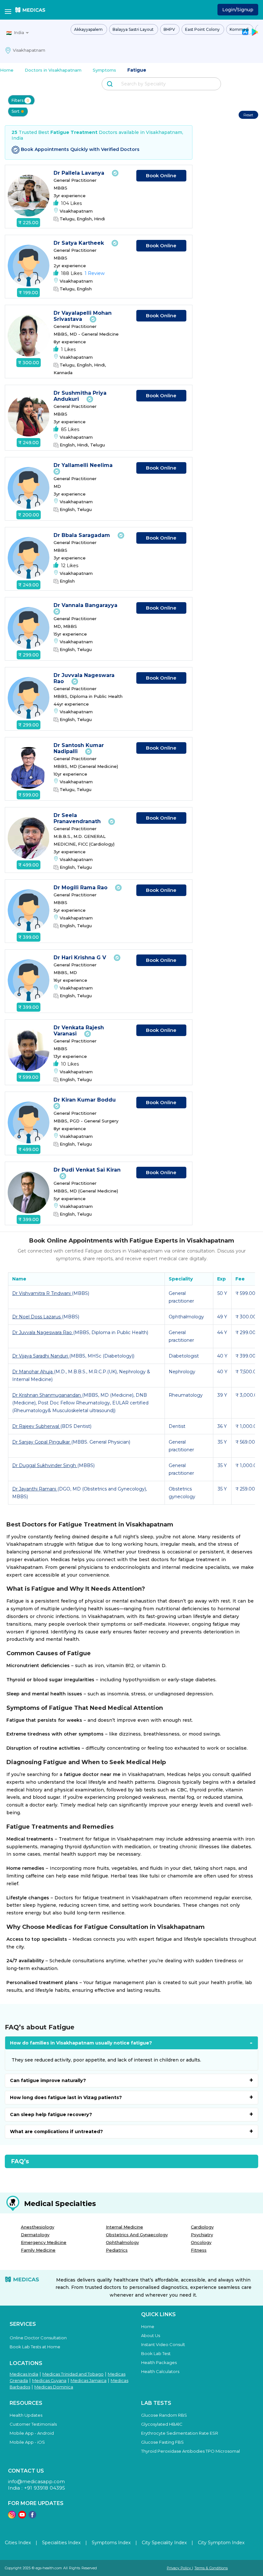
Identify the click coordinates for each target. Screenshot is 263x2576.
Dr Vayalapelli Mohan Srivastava (83, 316)
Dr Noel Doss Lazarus (37, 1317)
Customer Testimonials (33, 2424)
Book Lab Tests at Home (35, 2347)
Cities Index (18, 2543)
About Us (151, 2335)
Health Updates (26, 2415)
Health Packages (159, 2362)
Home (7, 70)
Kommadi (240, 29)
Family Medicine (38, 2250)
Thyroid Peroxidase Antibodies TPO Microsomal (191, 2451)
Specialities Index (61, 2543)
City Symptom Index (221, 2543)
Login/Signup (238, 10)
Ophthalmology (122, 2242)
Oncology (201, 2242)
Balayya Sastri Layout (134, 29)
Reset (248, 115)
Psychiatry (202, 2235)
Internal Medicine (124, 2227)
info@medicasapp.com (36, 2481)
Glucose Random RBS (164, 2415)
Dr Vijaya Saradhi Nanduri (41, 1356)
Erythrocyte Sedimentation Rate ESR (180, 2433)
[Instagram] (12, 2517)
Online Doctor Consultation (38, 2338)
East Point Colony (203, 29)
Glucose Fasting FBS (162, 2442)
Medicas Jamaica (89, 2380)
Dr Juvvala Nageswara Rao (43, 1332)
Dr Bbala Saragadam (83, 535)
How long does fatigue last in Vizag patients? (66, 2097)
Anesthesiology (38, 2227)
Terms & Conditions (211, 2568)
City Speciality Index (164, 2543)
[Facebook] (32, 2517)
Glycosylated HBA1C (162, 2424)
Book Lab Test (156, 2353)
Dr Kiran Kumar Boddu (85, 1100)
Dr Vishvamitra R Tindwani (42, 1293)
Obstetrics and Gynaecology (137, 2235)
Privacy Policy (179, 2568)
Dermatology (35, 2235)
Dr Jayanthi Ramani (35, 1489)
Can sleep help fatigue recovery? (51, 2114)
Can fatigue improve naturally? (48, 2080)
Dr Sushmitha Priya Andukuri (80, 396)
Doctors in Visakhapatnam (53, 70)
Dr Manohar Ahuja (33, 1372)
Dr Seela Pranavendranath (78, 818)
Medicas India (24, 2374)
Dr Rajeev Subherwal (36, 1426)
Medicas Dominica (54, 2387)
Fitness (199, 2250)
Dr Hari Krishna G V (81, 958)
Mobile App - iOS (27, 2442)
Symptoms (104, 70)
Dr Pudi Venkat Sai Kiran (87, 1170)
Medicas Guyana (49, 2380)
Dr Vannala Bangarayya (86, 605)
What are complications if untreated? (56, 2132)
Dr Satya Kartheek (80, 243)
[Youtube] (22, 2517)
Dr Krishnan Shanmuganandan (47, 1395)
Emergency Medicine (44, 2242)
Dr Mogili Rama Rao (81, 888)
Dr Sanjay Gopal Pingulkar (42, 1442)
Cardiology (202, 2227)
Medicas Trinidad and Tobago (73, 2374)
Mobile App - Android (32, 2433)
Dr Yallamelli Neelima (84, 465)
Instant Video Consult (163, 2344)
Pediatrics (117, 2250)
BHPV (170, 29)
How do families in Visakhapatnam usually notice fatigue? (81, 2043)
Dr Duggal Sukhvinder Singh (45, 1465)
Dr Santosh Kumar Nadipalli (79, 748)
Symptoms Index (111, 2543)
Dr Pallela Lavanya (80, 173)
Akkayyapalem (89, 29)
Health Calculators (160, 2371)
